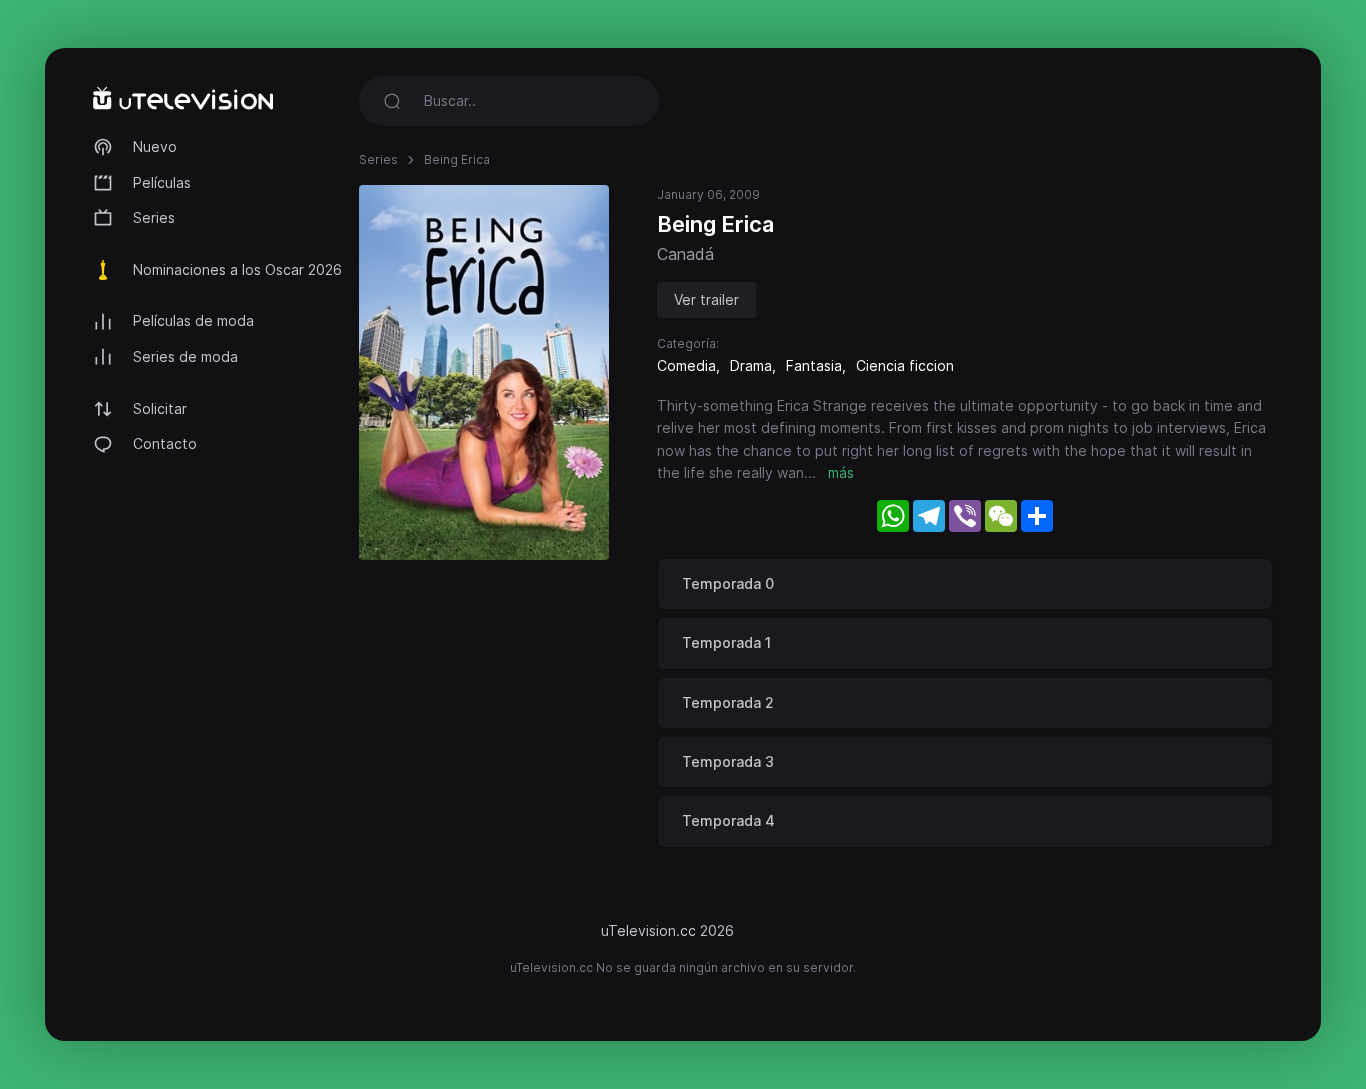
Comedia (686, 365)
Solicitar (160, 408)
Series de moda (185, 356)
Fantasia (814, 365)
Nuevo (155, 146)
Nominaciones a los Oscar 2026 (237, 269)
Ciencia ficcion (905, 365)
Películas (162, 182)
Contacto (165, 443)
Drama (751, 365)
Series (154, 217)
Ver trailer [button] (706, 299)
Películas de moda (193, 320)
